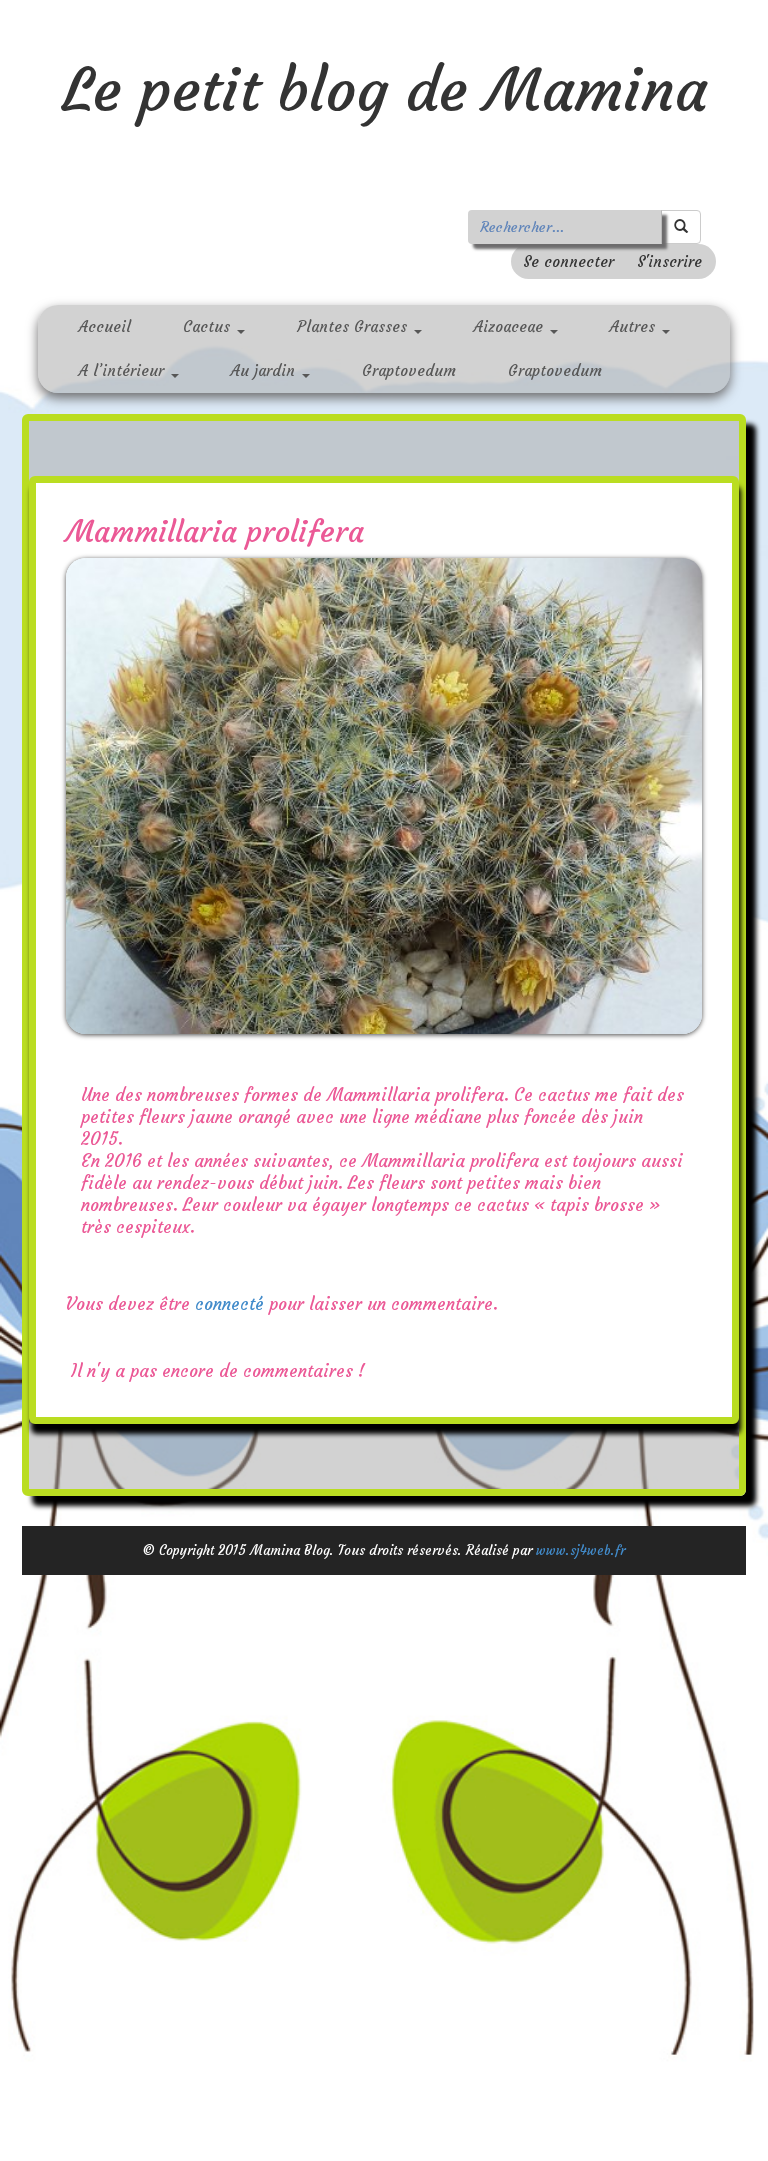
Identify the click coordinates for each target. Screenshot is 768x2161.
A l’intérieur (124, 370)
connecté (229, 1305)
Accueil (105, 326)
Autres (635, 326)
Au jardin (265, 370)
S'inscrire (669, 261)
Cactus (209, 326)
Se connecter (568, 261)
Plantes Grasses (354, 326)
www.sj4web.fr (580, 1551)
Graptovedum (409, 370)
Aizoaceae (511, 326)
